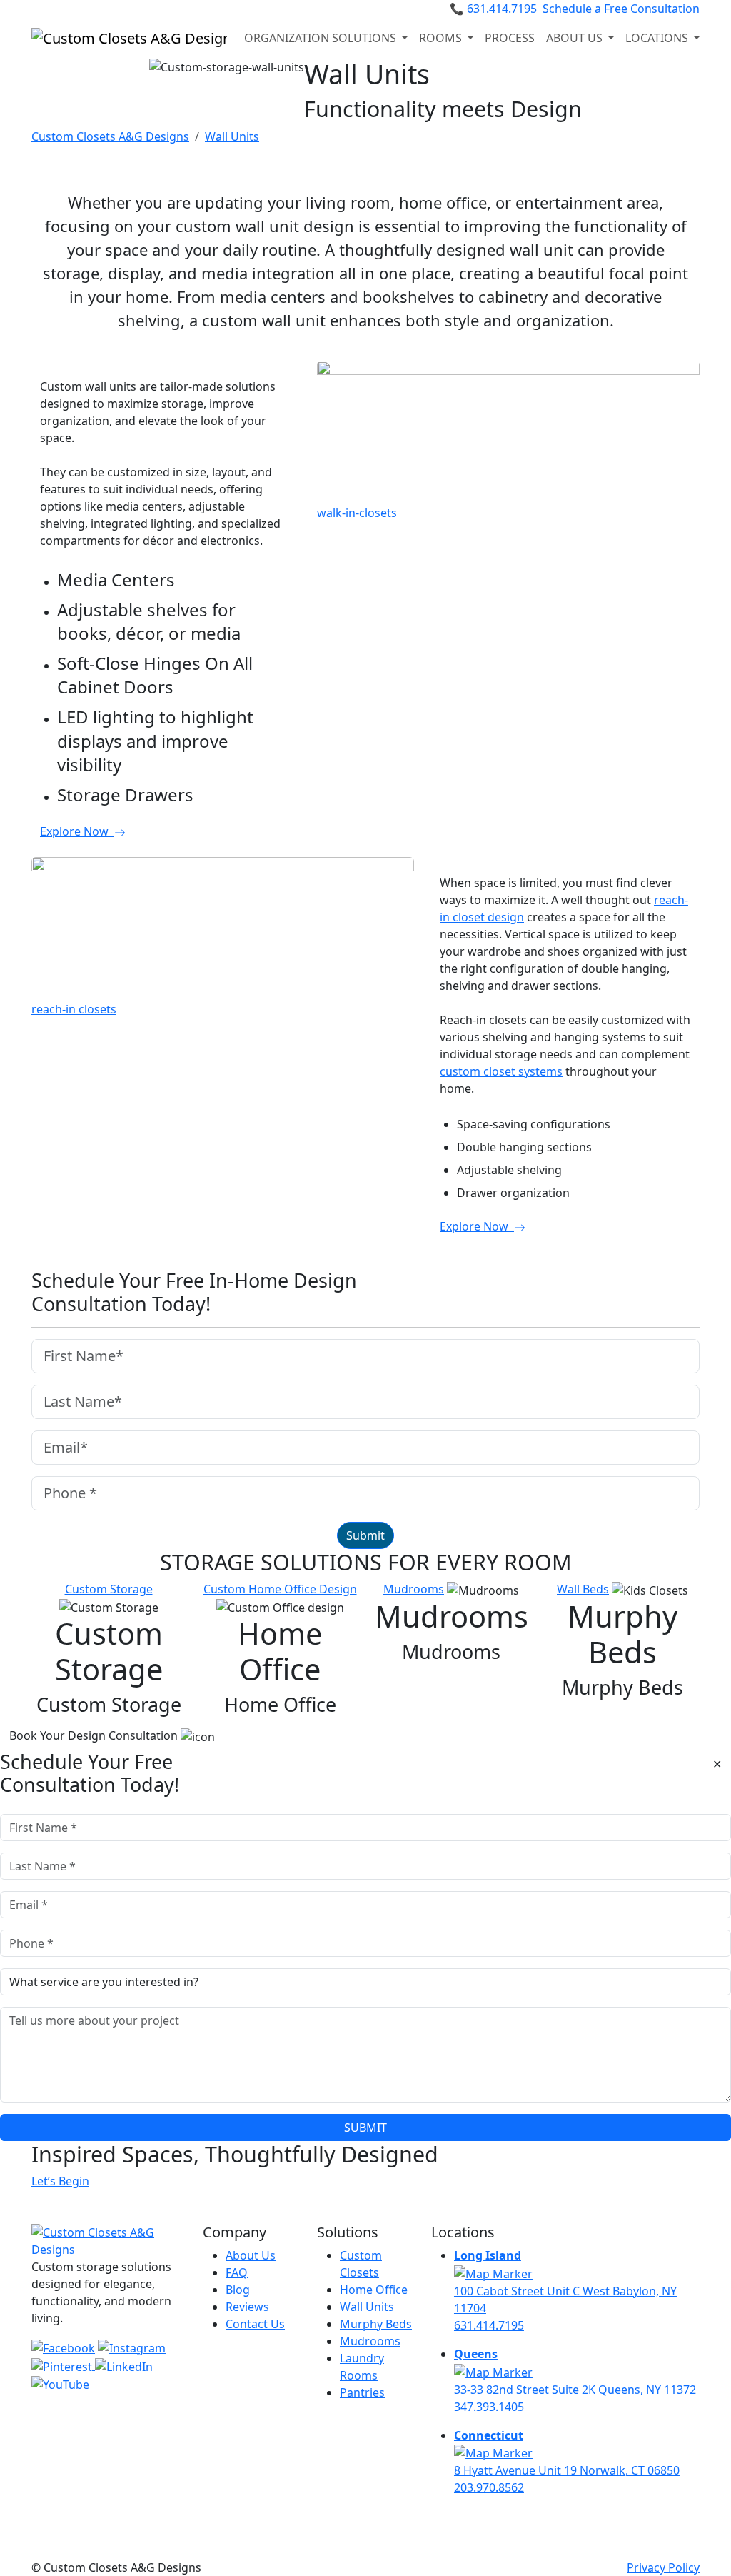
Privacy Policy (663, 2567)
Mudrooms (414, 1589)
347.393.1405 (489, 2407)
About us (576, 38)
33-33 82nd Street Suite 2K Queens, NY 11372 (575, 2390)
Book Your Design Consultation (95, 1735)
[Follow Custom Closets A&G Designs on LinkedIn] (124, 2365)
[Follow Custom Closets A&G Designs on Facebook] (65, 2347)
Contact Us (255, 2324)
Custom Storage (109, 1589)
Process (510, 38)
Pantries (362, 2392)
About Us (251, 2255)
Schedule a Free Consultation (621, 9)
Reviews (247, 2307)
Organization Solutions (322, 38)
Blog (238, 2290)
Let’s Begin (60, 2181)
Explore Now (77, 831)
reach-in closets (74, 1009)
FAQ (237, 2272)
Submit (365, 1535)
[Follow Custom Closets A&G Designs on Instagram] (132, 2347)
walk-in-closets (357, 513)
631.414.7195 (493, 9)
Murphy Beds (376, 2324)
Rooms (442, 38)
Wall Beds (583, 1589)
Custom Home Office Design (280, 1589)
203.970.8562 (489, 2487)
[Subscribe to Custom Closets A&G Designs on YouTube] (60, 2384)
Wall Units (367, 2307)
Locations (658, 38)
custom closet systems (501, 1071)
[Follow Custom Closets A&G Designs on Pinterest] (63, 2365)
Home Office (374, 2290)
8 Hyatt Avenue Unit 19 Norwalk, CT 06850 (567, 2470)
